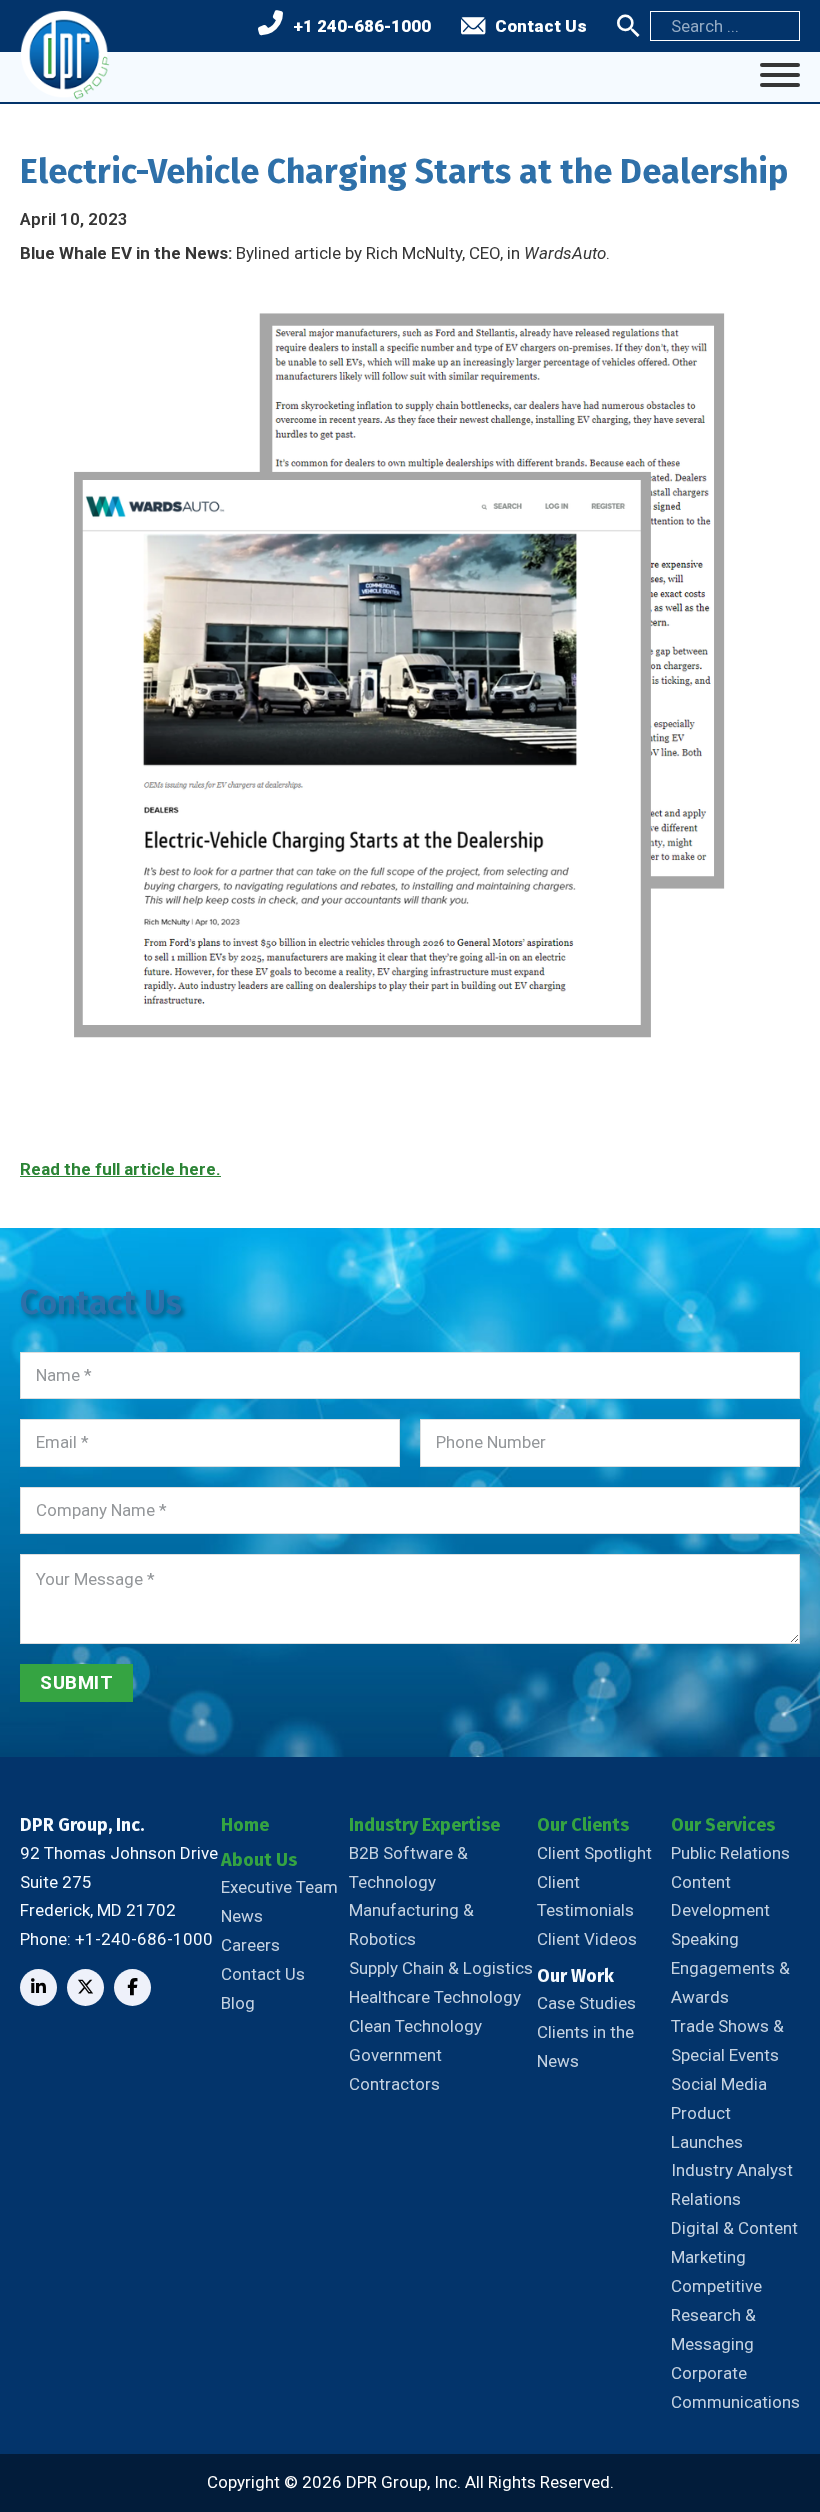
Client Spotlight (594, 1853)
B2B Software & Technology (408, 1867)
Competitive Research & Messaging (716, 2315)
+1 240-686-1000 (362, 26)
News (242, 1916)
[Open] (780, 75)
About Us (259, 1860)
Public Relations (730, 1853)
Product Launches (707, 2127)
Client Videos (587, 1939)
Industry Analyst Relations (732, 2184)
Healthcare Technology (435, 1997)
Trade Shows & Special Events (727, 2040)
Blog (238, 2003)
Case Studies (586, 2003)
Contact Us (541, 26)
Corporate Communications (735, 2387)
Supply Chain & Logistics (441, 1968)
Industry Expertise (424, 1825)
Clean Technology (415, 2026)
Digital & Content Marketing (734, 2242)
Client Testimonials (585, 1896)
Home (245, 1825)
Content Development (720, 1896)
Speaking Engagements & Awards (730, 1968)
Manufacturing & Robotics (411, 1924)
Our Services (723, 1825)
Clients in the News (585, 2046)
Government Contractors (395, 2069)
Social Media (719, 2084)
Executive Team (279, 1887)
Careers (250, 1945)
